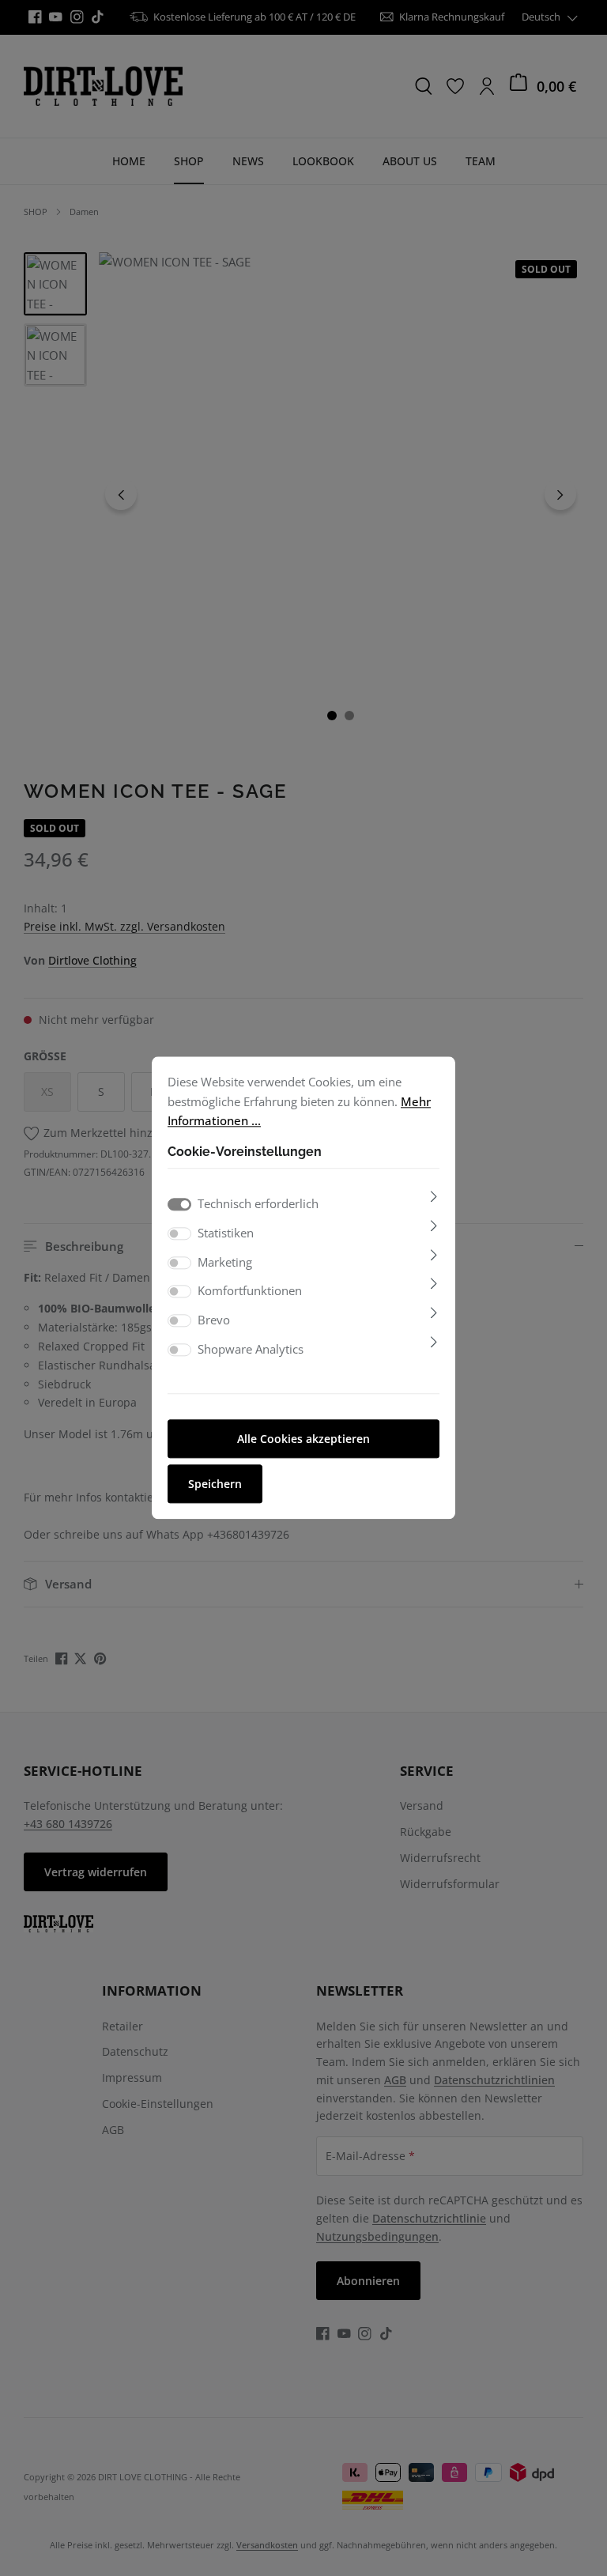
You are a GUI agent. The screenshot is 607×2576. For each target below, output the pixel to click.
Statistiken (226, 1233)
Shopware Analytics (251, 1349)
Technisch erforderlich (258, 1203)
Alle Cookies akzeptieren (303, 1439)
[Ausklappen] (434, 1196)
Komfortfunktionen (250, 1291)
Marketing (225, 1262)
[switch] (179, 1233)
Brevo (214, 1320)
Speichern (215, 1484)
